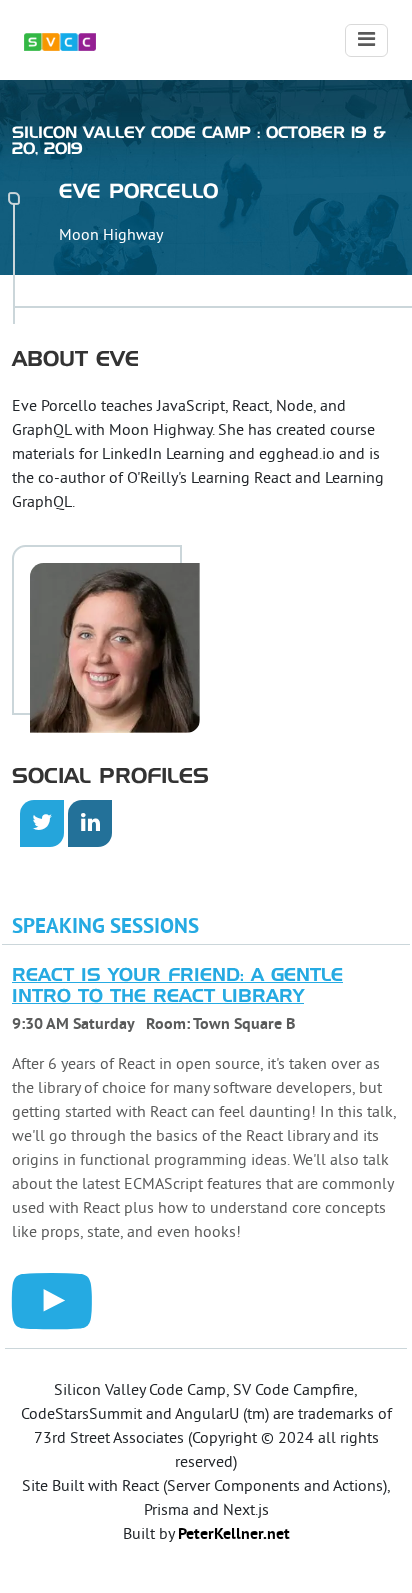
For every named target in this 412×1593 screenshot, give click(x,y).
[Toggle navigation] (366, 40)
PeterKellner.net (234, 1535)
